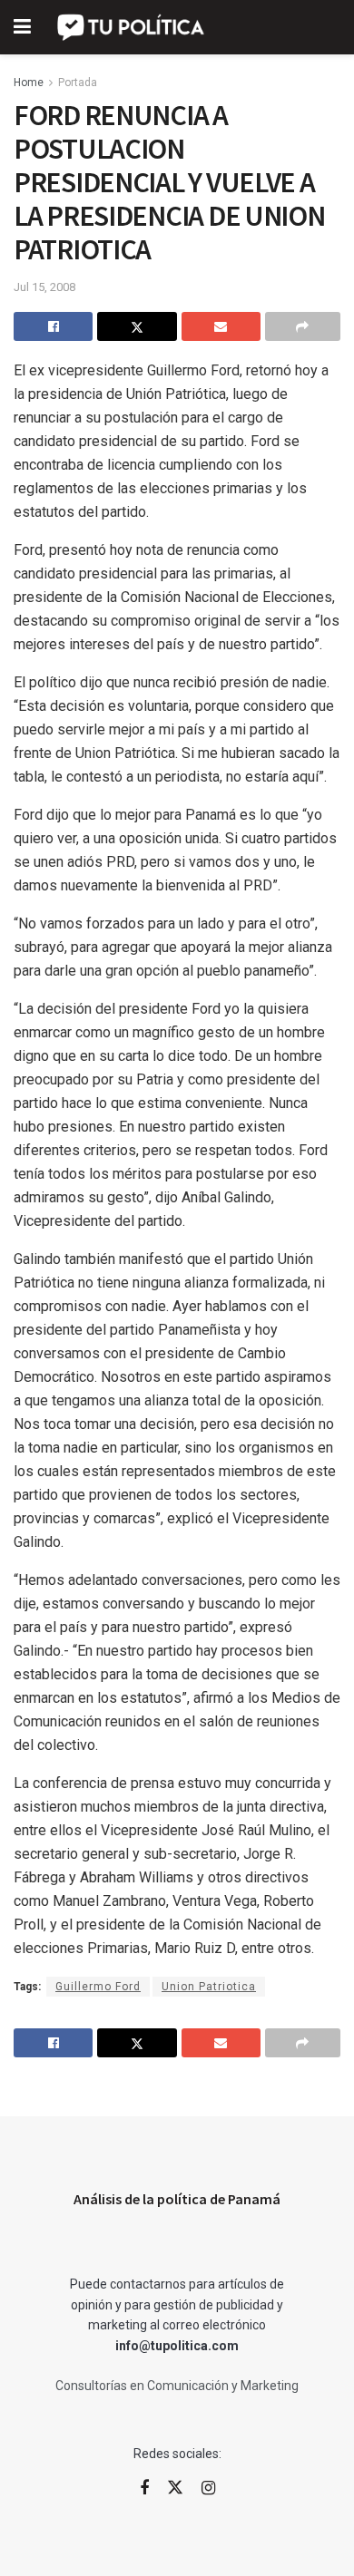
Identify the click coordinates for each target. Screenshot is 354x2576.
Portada (78, 83)
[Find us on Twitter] (175, 2488)
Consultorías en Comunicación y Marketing (177, 2386)
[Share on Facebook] (53, 326)
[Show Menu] (22, 27)
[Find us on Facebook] (144, 2489)
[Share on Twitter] (137, 326)
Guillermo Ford (98, 1987)
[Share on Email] (221, 326)
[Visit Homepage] (132, 27)
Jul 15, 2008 (44, 287)
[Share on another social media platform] (303, 326)
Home (29, 83)
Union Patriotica (209, 1987)
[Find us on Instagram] (208, 2489)
